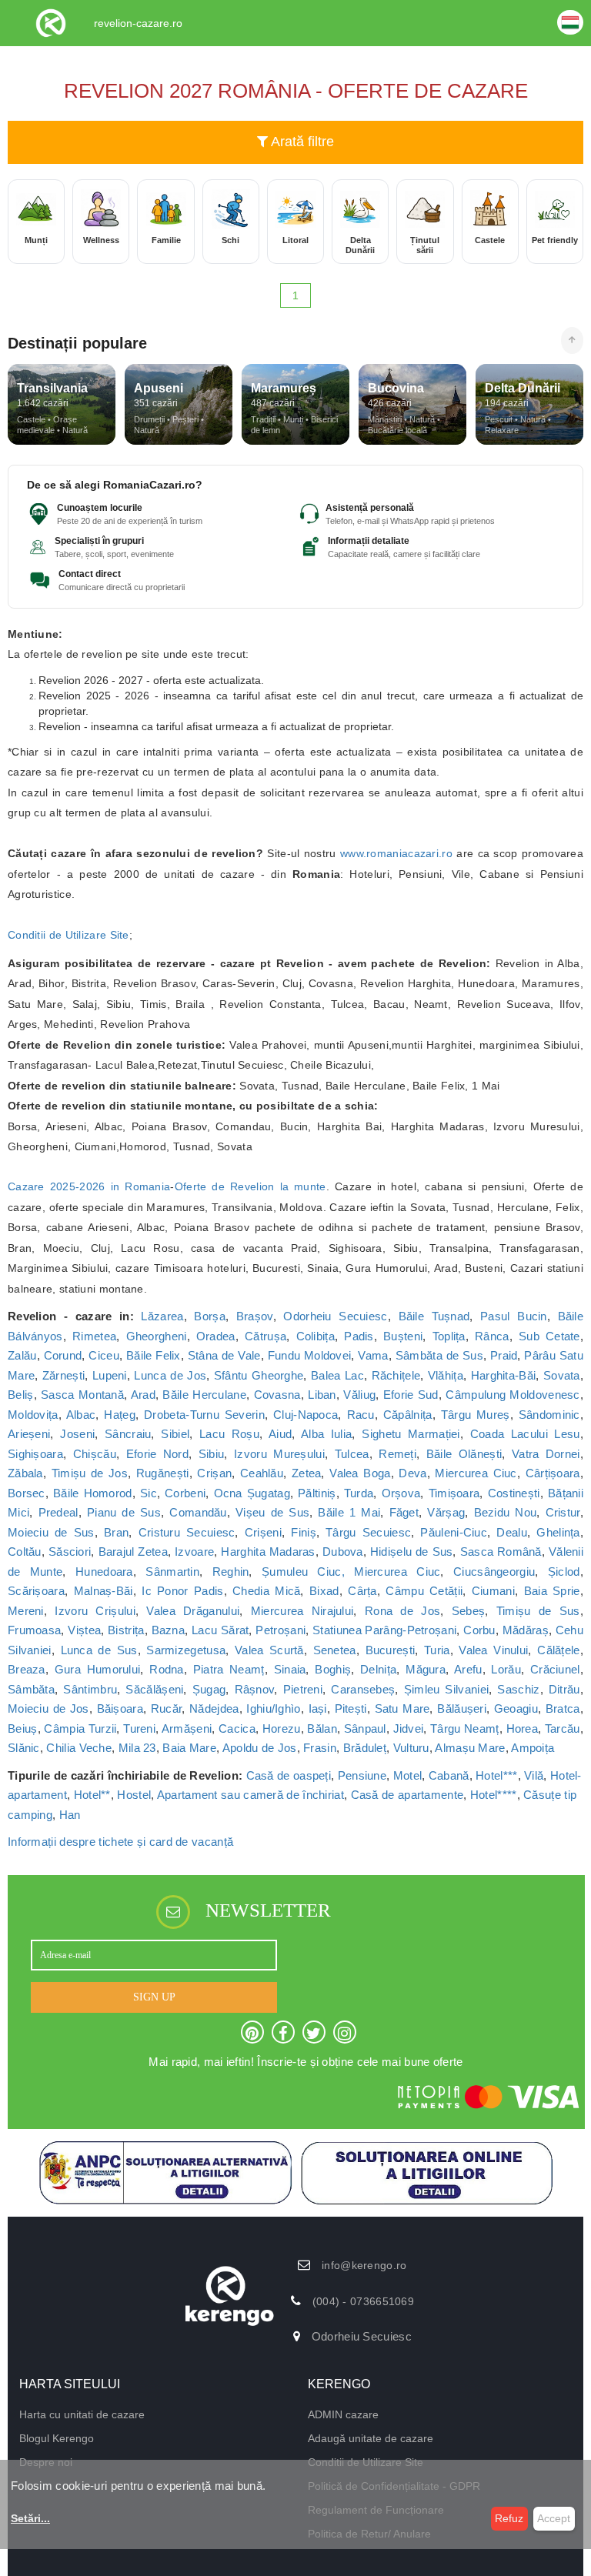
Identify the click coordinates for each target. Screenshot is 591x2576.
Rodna (167, 1669)
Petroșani (280, 1630)
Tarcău (563, 1728)
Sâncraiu (128, 1434)
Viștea (84, 1630)
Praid (504, 1355)
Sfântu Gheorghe (259, 1375)
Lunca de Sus (99, 1650)
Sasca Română (501, 1552)
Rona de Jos (402, 1611)
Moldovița (33, 1415)
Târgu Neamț (465, 1728)
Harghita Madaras (268, 1552)
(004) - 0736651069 (363, 2301)
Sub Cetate (549, 1336)
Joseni (77, 1434)
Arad (143, 1395)
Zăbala (25, 1473)
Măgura (426, 1669)
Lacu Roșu (229, 1434)
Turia (437, 1650)
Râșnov (255, 1689)
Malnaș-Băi (104, 1591)
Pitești (351, 1708)
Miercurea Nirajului (302, 1611)
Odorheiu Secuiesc (335, 1316)
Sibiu (212, 1454)
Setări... (30, 2518)
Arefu (468, 1669)
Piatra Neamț (229, 1669)
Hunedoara (104, 1572)
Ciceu (104, 1355)
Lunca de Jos (170, 1375)
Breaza (27, 1669)
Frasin (320, 1748)
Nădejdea (214, 1708)
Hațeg (120, 1415)
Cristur (563, 1512)
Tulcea (352, 1454)
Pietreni (303, 1689)
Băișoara (120, 1708)
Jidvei (409, 1728)
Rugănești (163, 1473)
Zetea (307, 1473)
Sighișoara (35, 1454)
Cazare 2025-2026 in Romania (89, 1186)
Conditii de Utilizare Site (68, 935)
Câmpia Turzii (80, 1728)
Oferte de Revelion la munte (250, 1186)
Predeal (58, 1512)
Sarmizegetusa (186, 1650)
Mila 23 (137, 1748)
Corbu (479, 1630)
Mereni (26, 1611)
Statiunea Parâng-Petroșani (384, 1630)
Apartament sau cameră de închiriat (250, 1795)
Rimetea (94, 1336)
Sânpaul (365, 1728)
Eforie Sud (411, 1395)
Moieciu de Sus (51, 1532)
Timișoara (454, 1493)
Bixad (324, 1591)
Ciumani (493, 1591)
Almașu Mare (470, 1748)
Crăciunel (555, 1669)
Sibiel (175, 1434)
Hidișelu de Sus (412, 1552)
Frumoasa (34, 1630)
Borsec (27, 1493)
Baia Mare (189, 1748)
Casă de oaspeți (289, 1775)
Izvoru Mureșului (279, 1454)
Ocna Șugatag (252, 1493)
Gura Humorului (98, 1669)
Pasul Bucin (514, 1316)
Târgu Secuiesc (368, 1532)
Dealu (512, 1532)
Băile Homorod (93, 1493)
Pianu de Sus (124, 1512)
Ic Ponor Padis (182, 1591)
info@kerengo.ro (364, 2265)
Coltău (25, 1552)
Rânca (492, 1336)
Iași (318, 1708)
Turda (359, 1493)
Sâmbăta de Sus (439, 1355)
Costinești (514, 1493)
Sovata (562, 1375)
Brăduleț (365, 1748)
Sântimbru (90, 1689)
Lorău (506, 1669)
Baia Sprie (552, 1591)
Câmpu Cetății (424, 1591)
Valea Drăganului (193, 1611)
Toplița (449, 1336)
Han (70, 1815)
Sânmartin (172, 1572)
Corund (63, 1355)
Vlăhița (446, 1375)
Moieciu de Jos (48, 1708)
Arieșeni (29, 1434)
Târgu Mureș (476, 1415)
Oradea (216, 1336)
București (391, 1650)
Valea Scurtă (269, 1650)
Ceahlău (262, 1473)
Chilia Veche (79, 1748)
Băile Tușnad (434, 1316)
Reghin (231, 1572)
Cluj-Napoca (306, 1415)
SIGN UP (154, 1997)
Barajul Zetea (133, 1552)
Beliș (21, 1395)
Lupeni (110, 1375)
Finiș (304, 1532)
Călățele (558, 1650)
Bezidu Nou (506, 1512)
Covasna (277, 1395)
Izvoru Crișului (95, 1611)
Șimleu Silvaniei (447, 1689)
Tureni (139, 1728)
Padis (359, 1336)
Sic (149, 1493)
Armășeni (187, 1728)
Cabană (449, 1775)
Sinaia (290, 1669)
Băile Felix (154, 1355)
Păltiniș (317, 1493)
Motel (408, 1775)
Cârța (362, 1591)
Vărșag (446, 1512)
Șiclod (564, 1572)
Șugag (209, 1689)
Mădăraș (526, 1630)
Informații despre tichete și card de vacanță (120, 1842)
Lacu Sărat (220, 1630)
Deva (412, 1473)
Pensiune (362, 1775)
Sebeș (469, 1611)
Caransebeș (363, 1689)
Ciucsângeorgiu (494, 1572)
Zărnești (63, 1375)
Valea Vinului (493, 1650)
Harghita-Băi (504, 1375)
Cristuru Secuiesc (187, 1532)
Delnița (378, 1669)
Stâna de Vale (224, 1355)
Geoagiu (516, 1708)
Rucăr (167, 1708)
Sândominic (549, 1415)
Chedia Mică (266, 1591)
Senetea (335, 1650)
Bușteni (403, 1336)
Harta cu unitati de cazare (82, 2414)
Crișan (214, 1473)
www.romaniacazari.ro (396, 853)
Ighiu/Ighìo (273, 1708)
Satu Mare (402, 1708)
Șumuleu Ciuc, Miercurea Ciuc (351, 1572)
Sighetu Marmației (411, 1434)
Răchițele (396, 1375)
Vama (373, 1355)
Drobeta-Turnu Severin (204, 1415)
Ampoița (533, 1748)
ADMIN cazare (343, 2414)
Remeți (397, 1454)
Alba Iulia (326, 1434)
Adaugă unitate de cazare (371, 2438)
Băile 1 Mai (349, 1512)
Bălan (322, 1728)
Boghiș (333, 1669)
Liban (322, 1395)
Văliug (359, 1395)
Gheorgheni (157, 1336)
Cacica (237, 1728)
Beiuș (23, 1728)
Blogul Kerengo (57, 2438)
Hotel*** (496, 1775)
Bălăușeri (462, 1708)
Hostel (134, 1795)
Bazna (169, 1630)
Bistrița (126, 1630)
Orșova (401, 1493)
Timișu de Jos (90, 1473)
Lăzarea (162, 1316)
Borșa (210, 1316)
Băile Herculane (204, 1395)
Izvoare (194, 1552)
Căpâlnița (408, 1415)
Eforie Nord (157, 1454)
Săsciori (70, 1552)
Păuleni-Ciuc (454, 1532)
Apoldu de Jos (260, 1748)
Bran (116, 1532)
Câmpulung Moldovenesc (513, 1395)
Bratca (563, 1708)
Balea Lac (337, 1375)
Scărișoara (36, 1591)
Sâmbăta (31, 1689)
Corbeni (185, 1493)
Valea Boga (360, 1473)
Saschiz (518, 1689)
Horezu (282, 1728)
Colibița (316, 1336)
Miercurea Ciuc (476, 1473)
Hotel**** (494, 1795)
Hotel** (92, 1795)
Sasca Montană (82, 1395)
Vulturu (411, 1748)
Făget (404, 1512)
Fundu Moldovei (310, 1355)
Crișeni (263, 1532)
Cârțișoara (553, 1473)
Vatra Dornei (546, 1454)
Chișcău (95, 1454)
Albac (81, 1415)
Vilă (534, 1775)
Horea (523, 1728)
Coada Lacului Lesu (525, 1434)
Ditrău (564, 1689)
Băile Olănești (464, 1454)
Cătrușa (265, 1336)
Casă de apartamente (407, 1795)
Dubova (343, 1552)
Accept (554, 2518)
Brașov (255, 1316)
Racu (361, 1415)
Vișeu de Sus (272, 1512)
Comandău (198, 1512)
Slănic (24, 1748)
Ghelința (558, 1532)
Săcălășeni (154, 1689)
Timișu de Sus (538, 1611)
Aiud (280, 1434)
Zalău (22, 1355)
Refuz (509, 2518)
